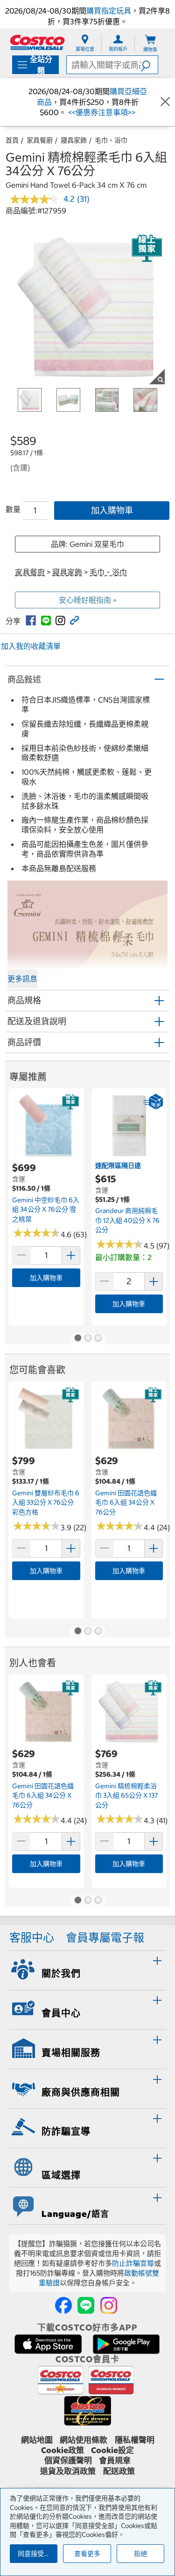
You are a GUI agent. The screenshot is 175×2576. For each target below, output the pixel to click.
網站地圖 (37, 2440)
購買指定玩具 (109, 11)
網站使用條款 (84, 2440)
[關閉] (165, 102)
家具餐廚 (40, 140)
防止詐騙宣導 (133, 2263)
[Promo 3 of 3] (98, 1339)
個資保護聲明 (68, 2460)
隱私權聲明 (135, 2440)
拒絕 (140, 2554)
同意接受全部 (37, 2554)
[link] (31, 620)
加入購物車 (112, 510)
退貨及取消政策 (68, 2471)
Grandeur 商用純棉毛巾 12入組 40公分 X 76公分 (127, 1220)
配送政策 (119, 2471)
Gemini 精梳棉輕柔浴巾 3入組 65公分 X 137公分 (127, 1796)
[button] (149, 65)
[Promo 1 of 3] (77, 1339)
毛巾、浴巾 (111, 140)
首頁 (12, 140)
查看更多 (87, 2554)
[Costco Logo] (37, 42)
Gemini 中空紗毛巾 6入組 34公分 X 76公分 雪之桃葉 (46, 1210)
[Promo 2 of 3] (88, 1339)
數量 (13, 509)
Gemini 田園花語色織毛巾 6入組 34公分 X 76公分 (126, 1503)
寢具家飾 (74, 140)
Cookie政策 (63, 2450)
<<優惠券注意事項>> (101, 112)
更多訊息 (22, 979)
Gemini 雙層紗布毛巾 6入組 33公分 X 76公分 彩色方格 (46, 1503)
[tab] (87, 1969)
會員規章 (115, 2460)
